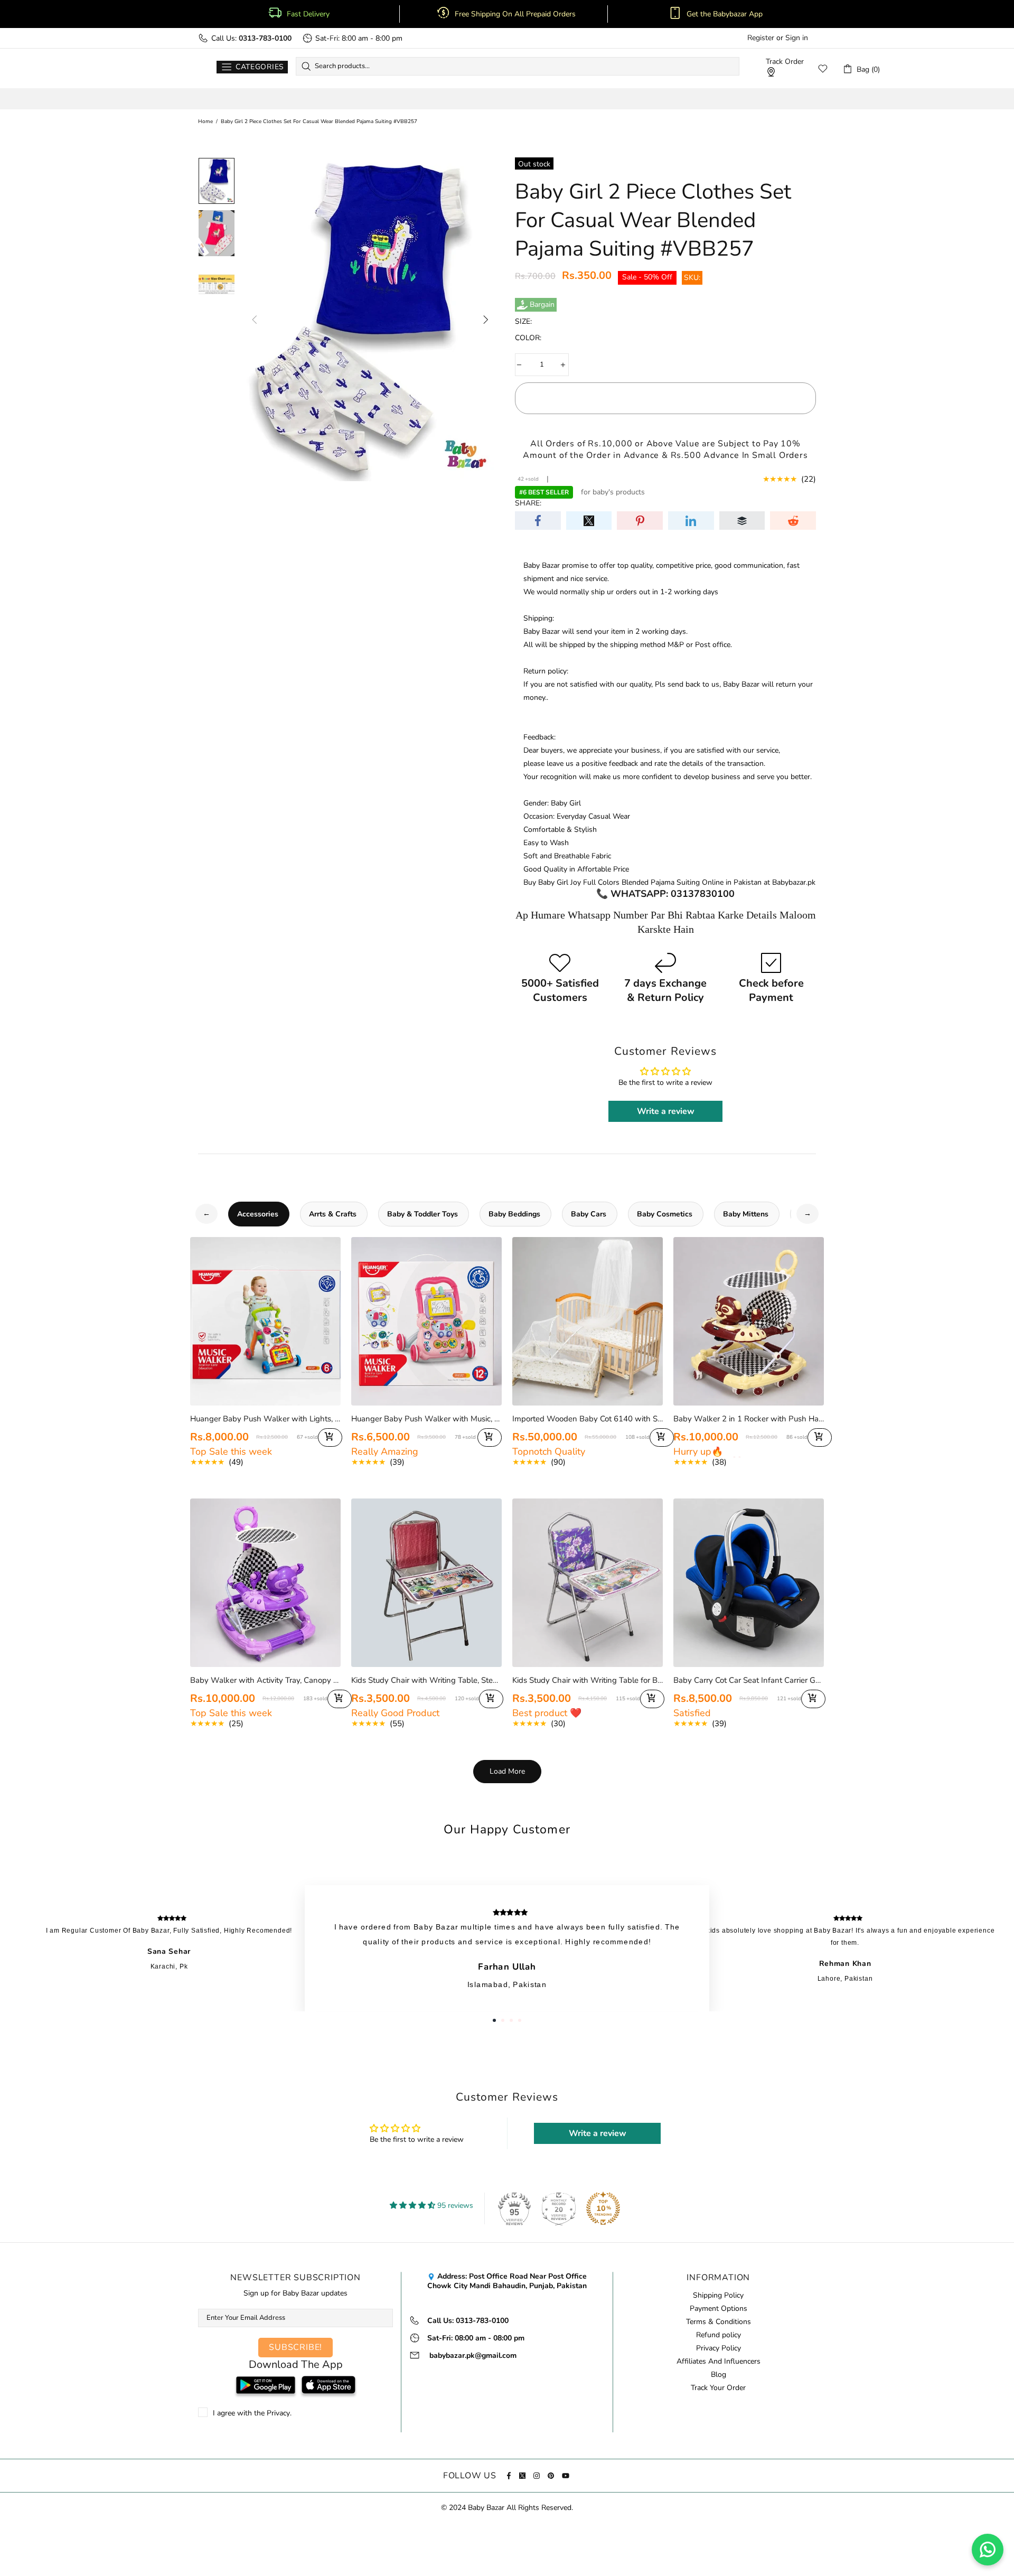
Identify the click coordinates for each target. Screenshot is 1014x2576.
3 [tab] (511, 2020)
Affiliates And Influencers (719, 2362)
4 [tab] (520, 2020)
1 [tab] (494, 2020)
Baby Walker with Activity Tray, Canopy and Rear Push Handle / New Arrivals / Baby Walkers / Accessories (265, 1680)
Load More (507, 1771)
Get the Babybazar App (725, 14)
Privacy (278, 2413)
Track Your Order (718, 2388)
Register (761, 38)
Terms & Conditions (719, 2322)
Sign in (797, 38)
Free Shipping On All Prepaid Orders (516, 14)
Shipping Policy (718, 2296)
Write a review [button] (666, 1111)
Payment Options (719, 2309)
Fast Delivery (308, 14)
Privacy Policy (719, 2348)
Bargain (542, 305)
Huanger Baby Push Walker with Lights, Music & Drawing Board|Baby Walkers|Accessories (265, 1419)
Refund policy (719, 2335)
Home (205, 121)
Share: (528, 503)
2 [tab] (503, 2020)
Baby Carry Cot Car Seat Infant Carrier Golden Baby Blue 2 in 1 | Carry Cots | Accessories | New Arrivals (749, 1680)
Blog (719, 2375)
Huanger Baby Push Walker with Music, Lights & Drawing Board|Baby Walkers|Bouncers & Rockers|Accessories (426, 1419)
